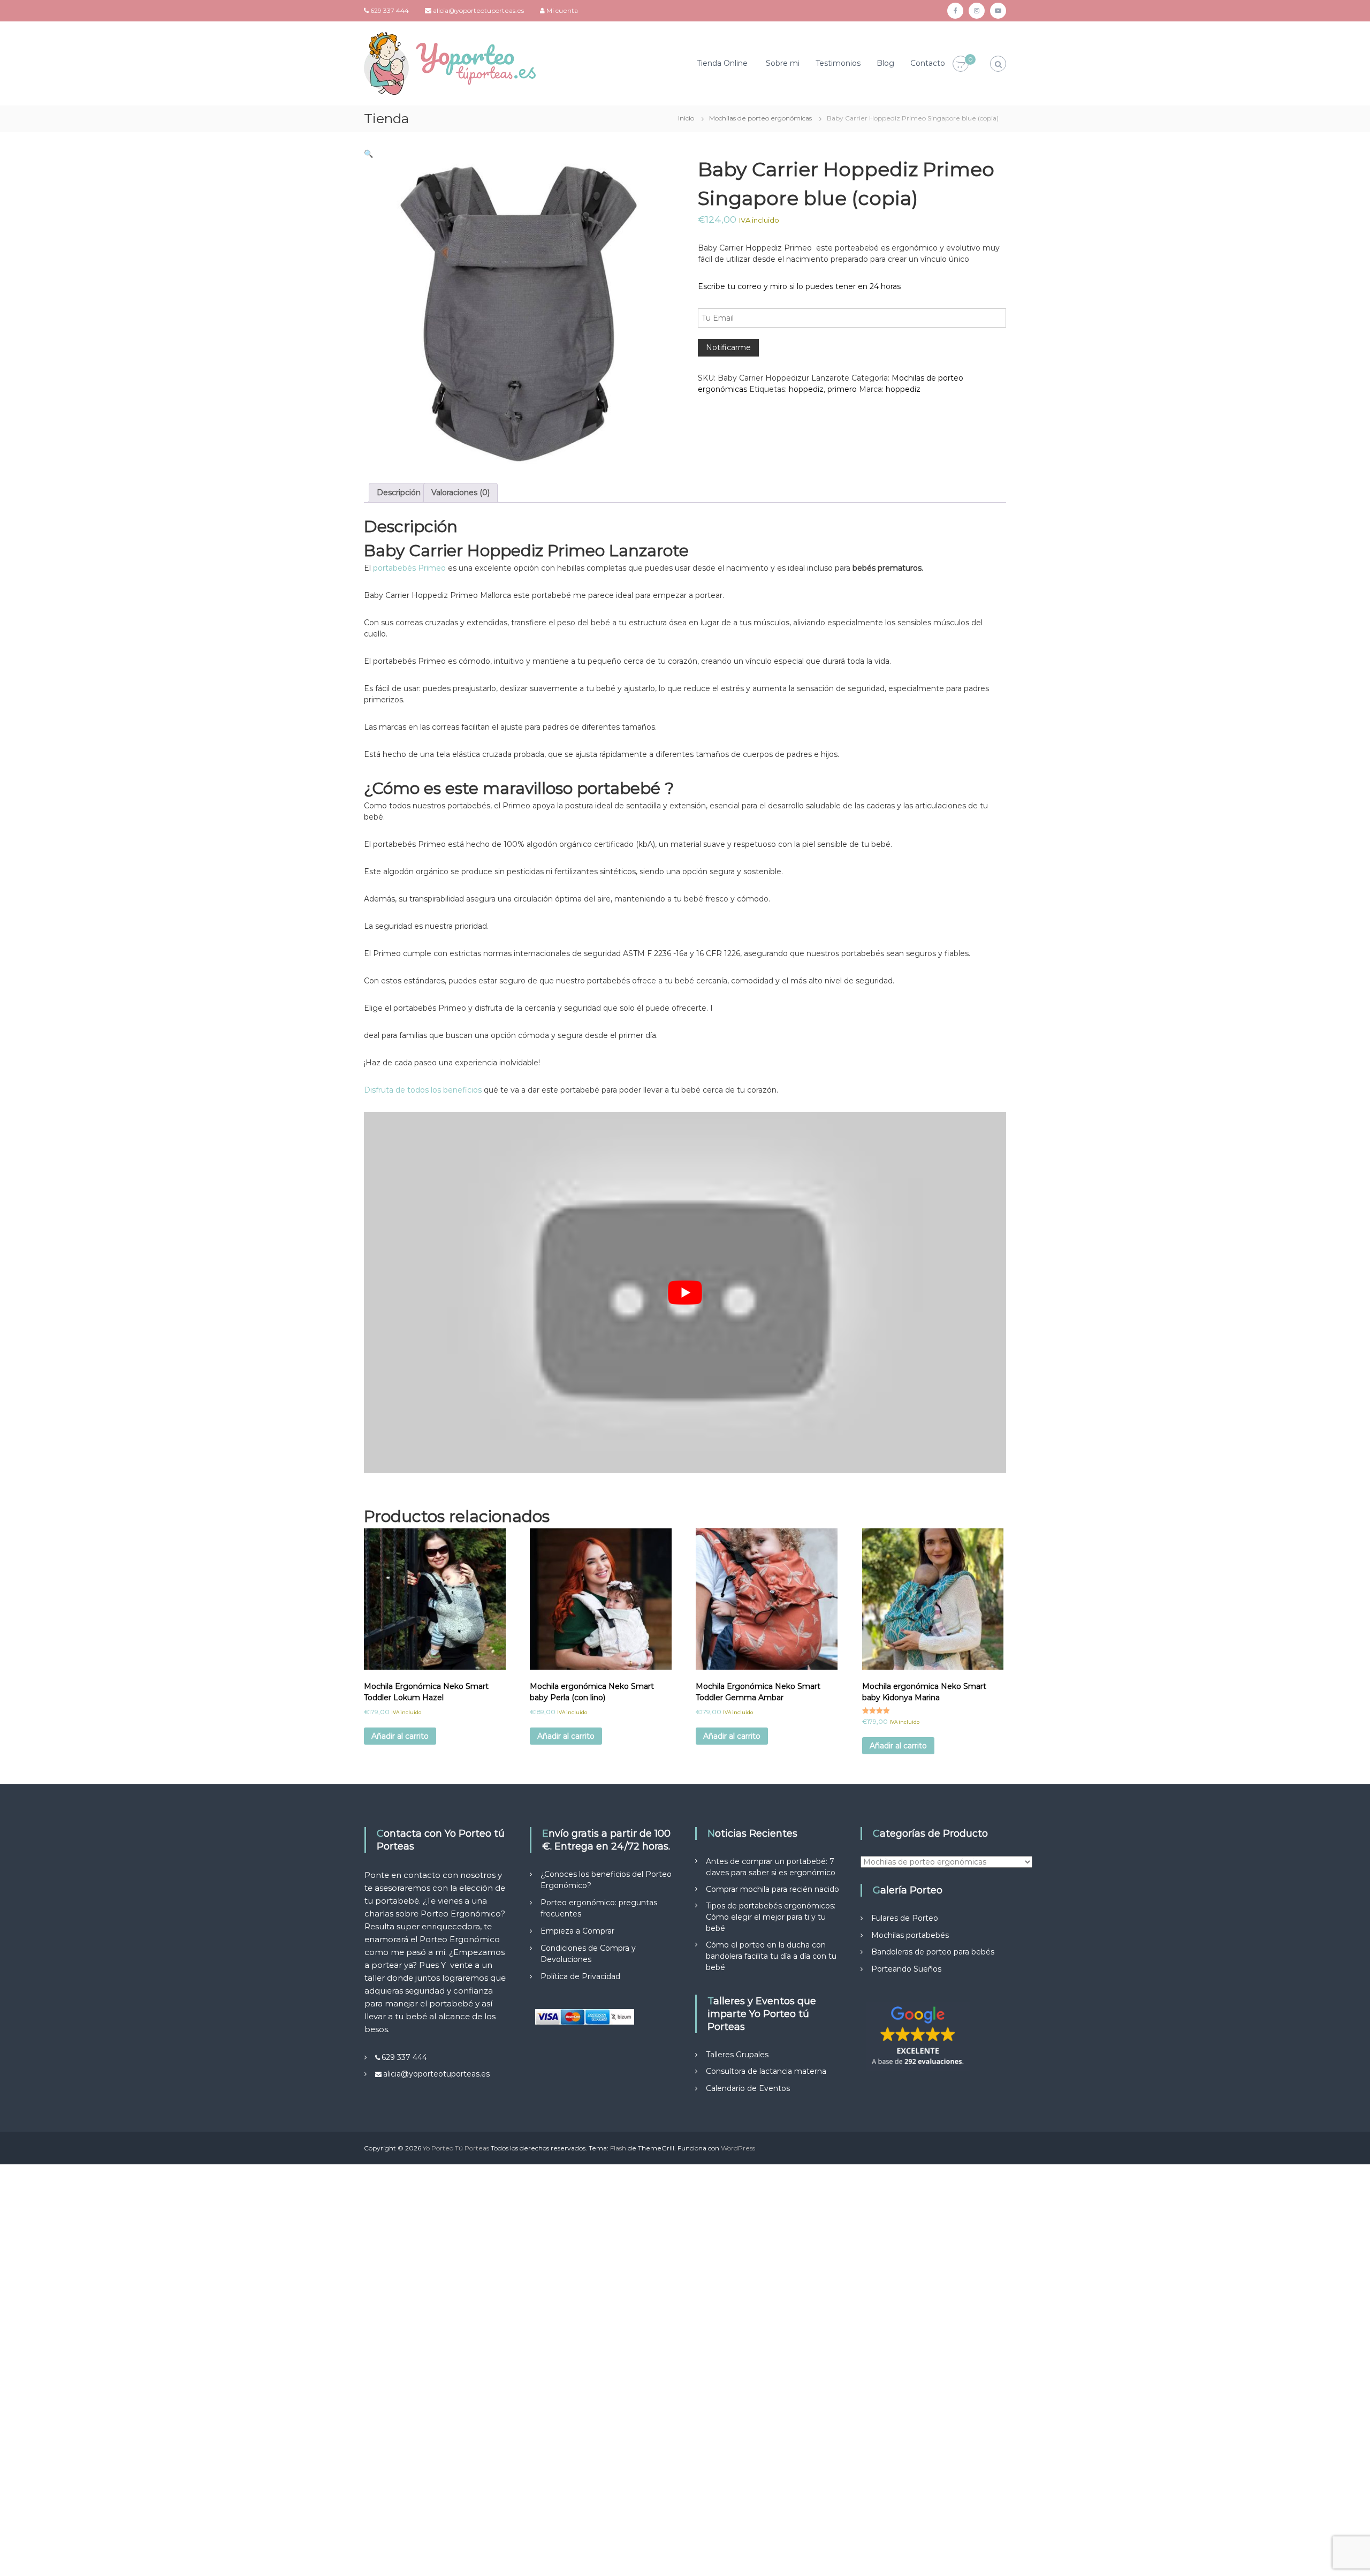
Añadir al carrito (400, 1736)
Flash (618, 2148)
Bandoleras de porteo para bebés (933, 1952)
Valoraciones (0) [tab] (461, 493)
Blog (885, 63)
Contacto (928, 63)
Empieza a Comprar (577, 1931)
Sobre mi (783, 63)
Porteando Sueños (906, 1969)
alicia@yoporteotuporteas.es (478, 10)
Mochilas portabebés (910, 1935)
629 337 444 (390, 10)
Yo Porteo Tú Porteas (456, 2148)
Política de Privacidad (580, 1976)
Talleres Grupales (737, 2055)
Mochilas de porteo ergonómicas (760, 118)
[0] (961, 64)
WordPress (738, 2148)
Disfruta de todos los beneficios (423, 1090)
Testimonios (838, 63)
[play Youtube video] (685, 1293)
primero (842, 389)
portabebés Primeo (409, 568)
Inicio (686, 118)
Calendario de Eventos (748, 2088)
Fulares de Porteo (905, 1918)
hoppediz (806, 389)
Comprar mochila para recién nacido (772, 1889)
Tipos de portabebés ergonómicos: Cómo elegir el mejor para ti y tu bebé (771, 1917)
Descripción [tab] (399, 493)
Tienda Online (722, 63)
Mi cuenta (562, 10)
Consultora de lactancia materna (766, 2071)
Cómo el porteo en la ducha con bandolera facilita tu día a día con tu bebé (771, 1956)
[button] (368, 154)
